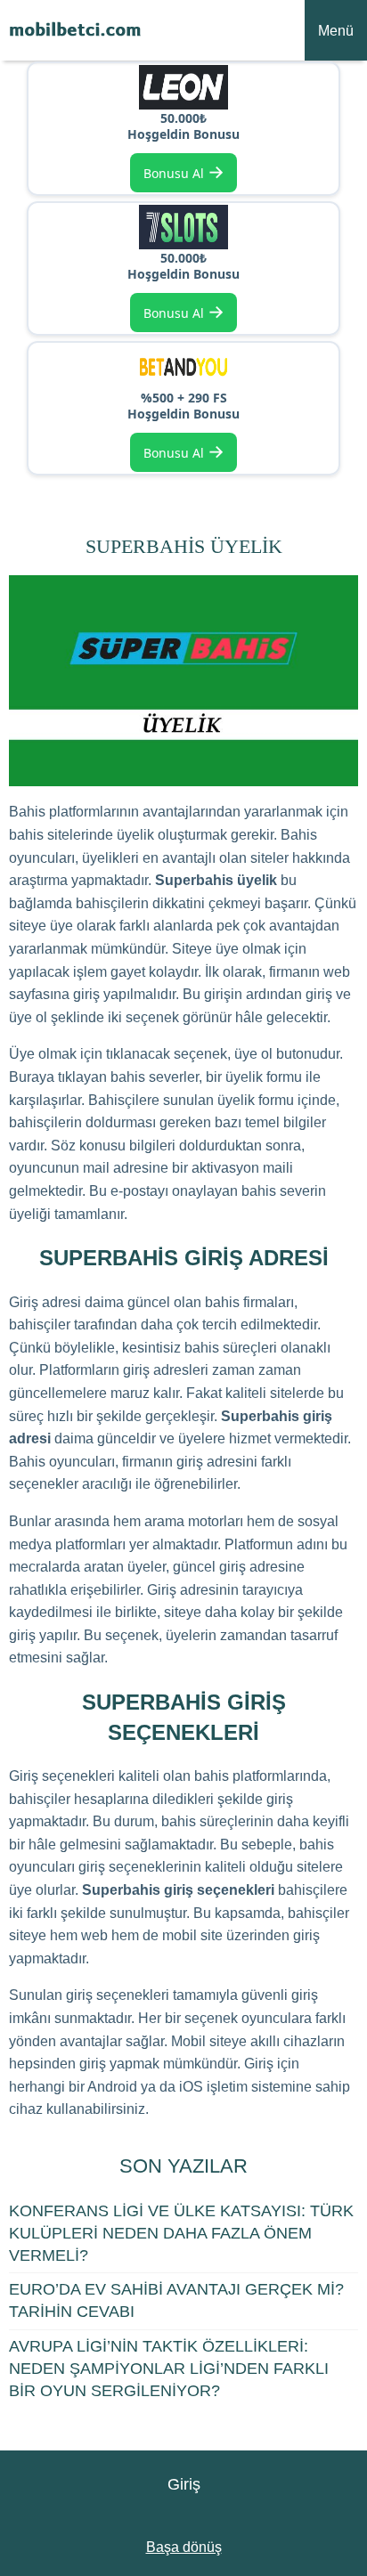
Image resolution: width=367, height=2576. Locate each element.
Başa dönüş (184, 2547)
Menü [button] (336, 31)
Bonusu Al (184, 171)
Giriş (184, 2484)
